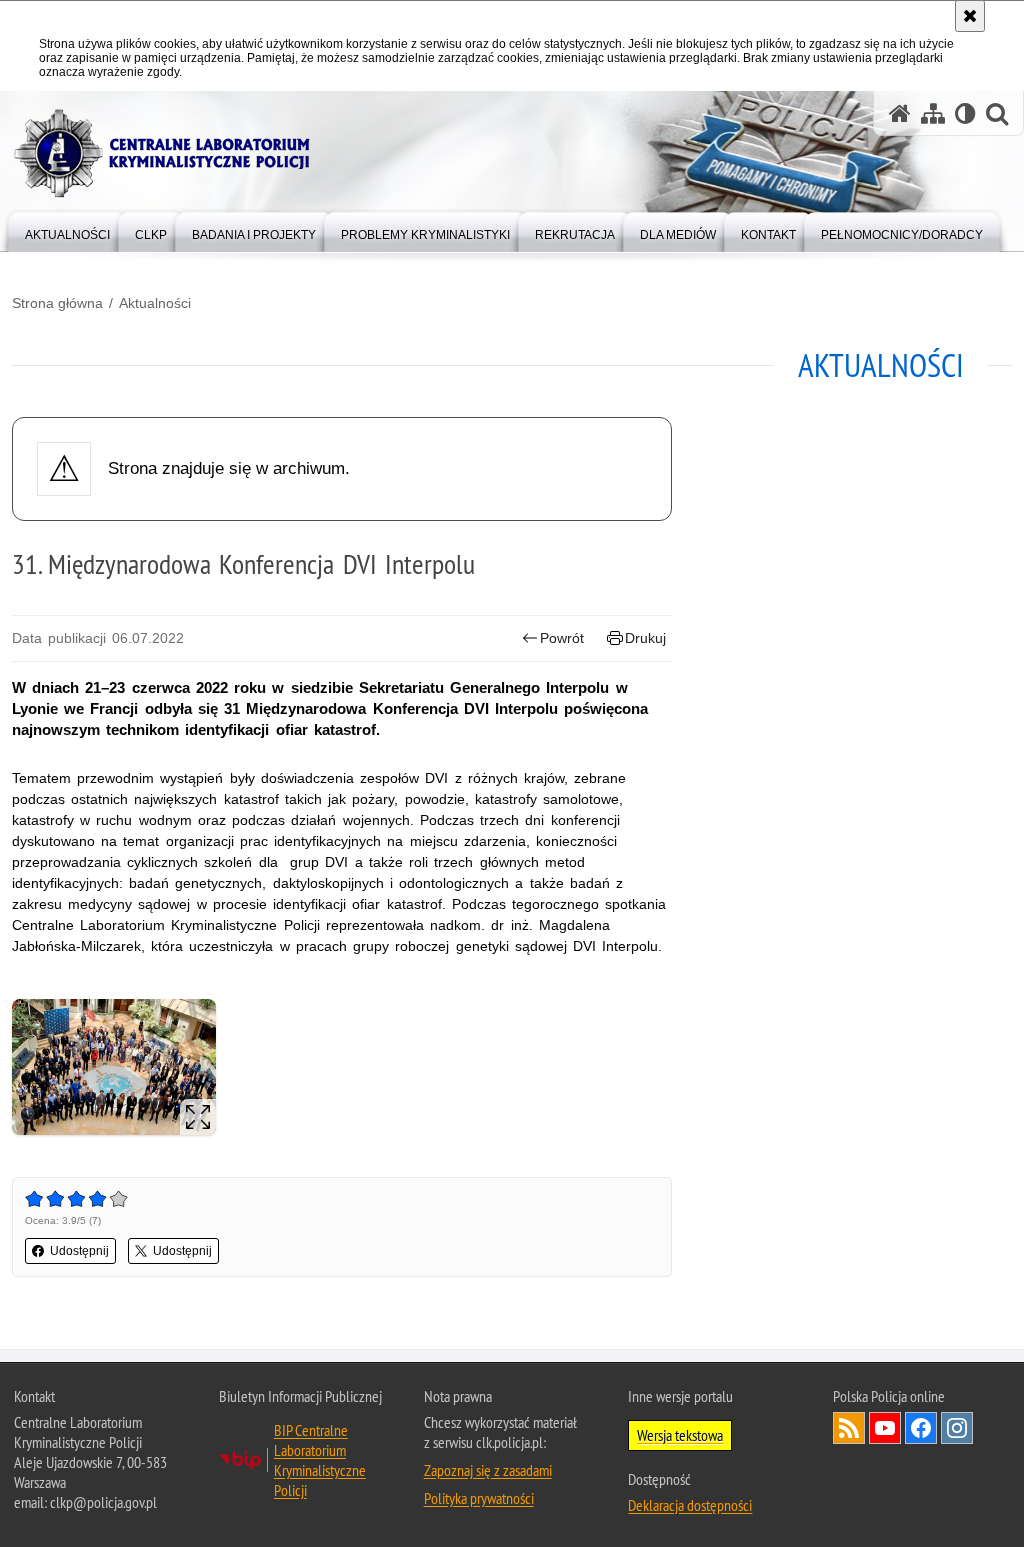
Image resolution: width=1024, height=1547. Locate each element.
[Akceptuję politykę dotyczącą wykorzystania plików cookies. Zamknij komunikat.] (970, 16)
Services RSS (849, 1428)
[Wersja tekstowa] (965, 113)
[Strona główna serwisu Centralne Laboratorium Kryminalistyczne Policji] (900, 113)
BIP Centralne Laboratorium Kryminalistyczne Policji (320, 1460)
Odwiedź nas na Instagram (957, 1428)
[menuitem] (67, 230)
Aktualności (155, 303)
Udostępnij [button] (79, 1251)
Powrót (562, 638)
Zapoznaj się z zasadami (488, 1470)
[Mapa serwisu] (933, 113)
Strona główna (57, 303)
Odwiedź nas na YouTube (885, 1428)
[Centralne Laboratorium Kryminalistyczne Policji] (170, 153)
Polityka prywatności (479, 1498)
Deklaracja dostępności (690, 1505)
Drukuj (645, 638)
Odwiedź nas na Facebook (921, 1428)
